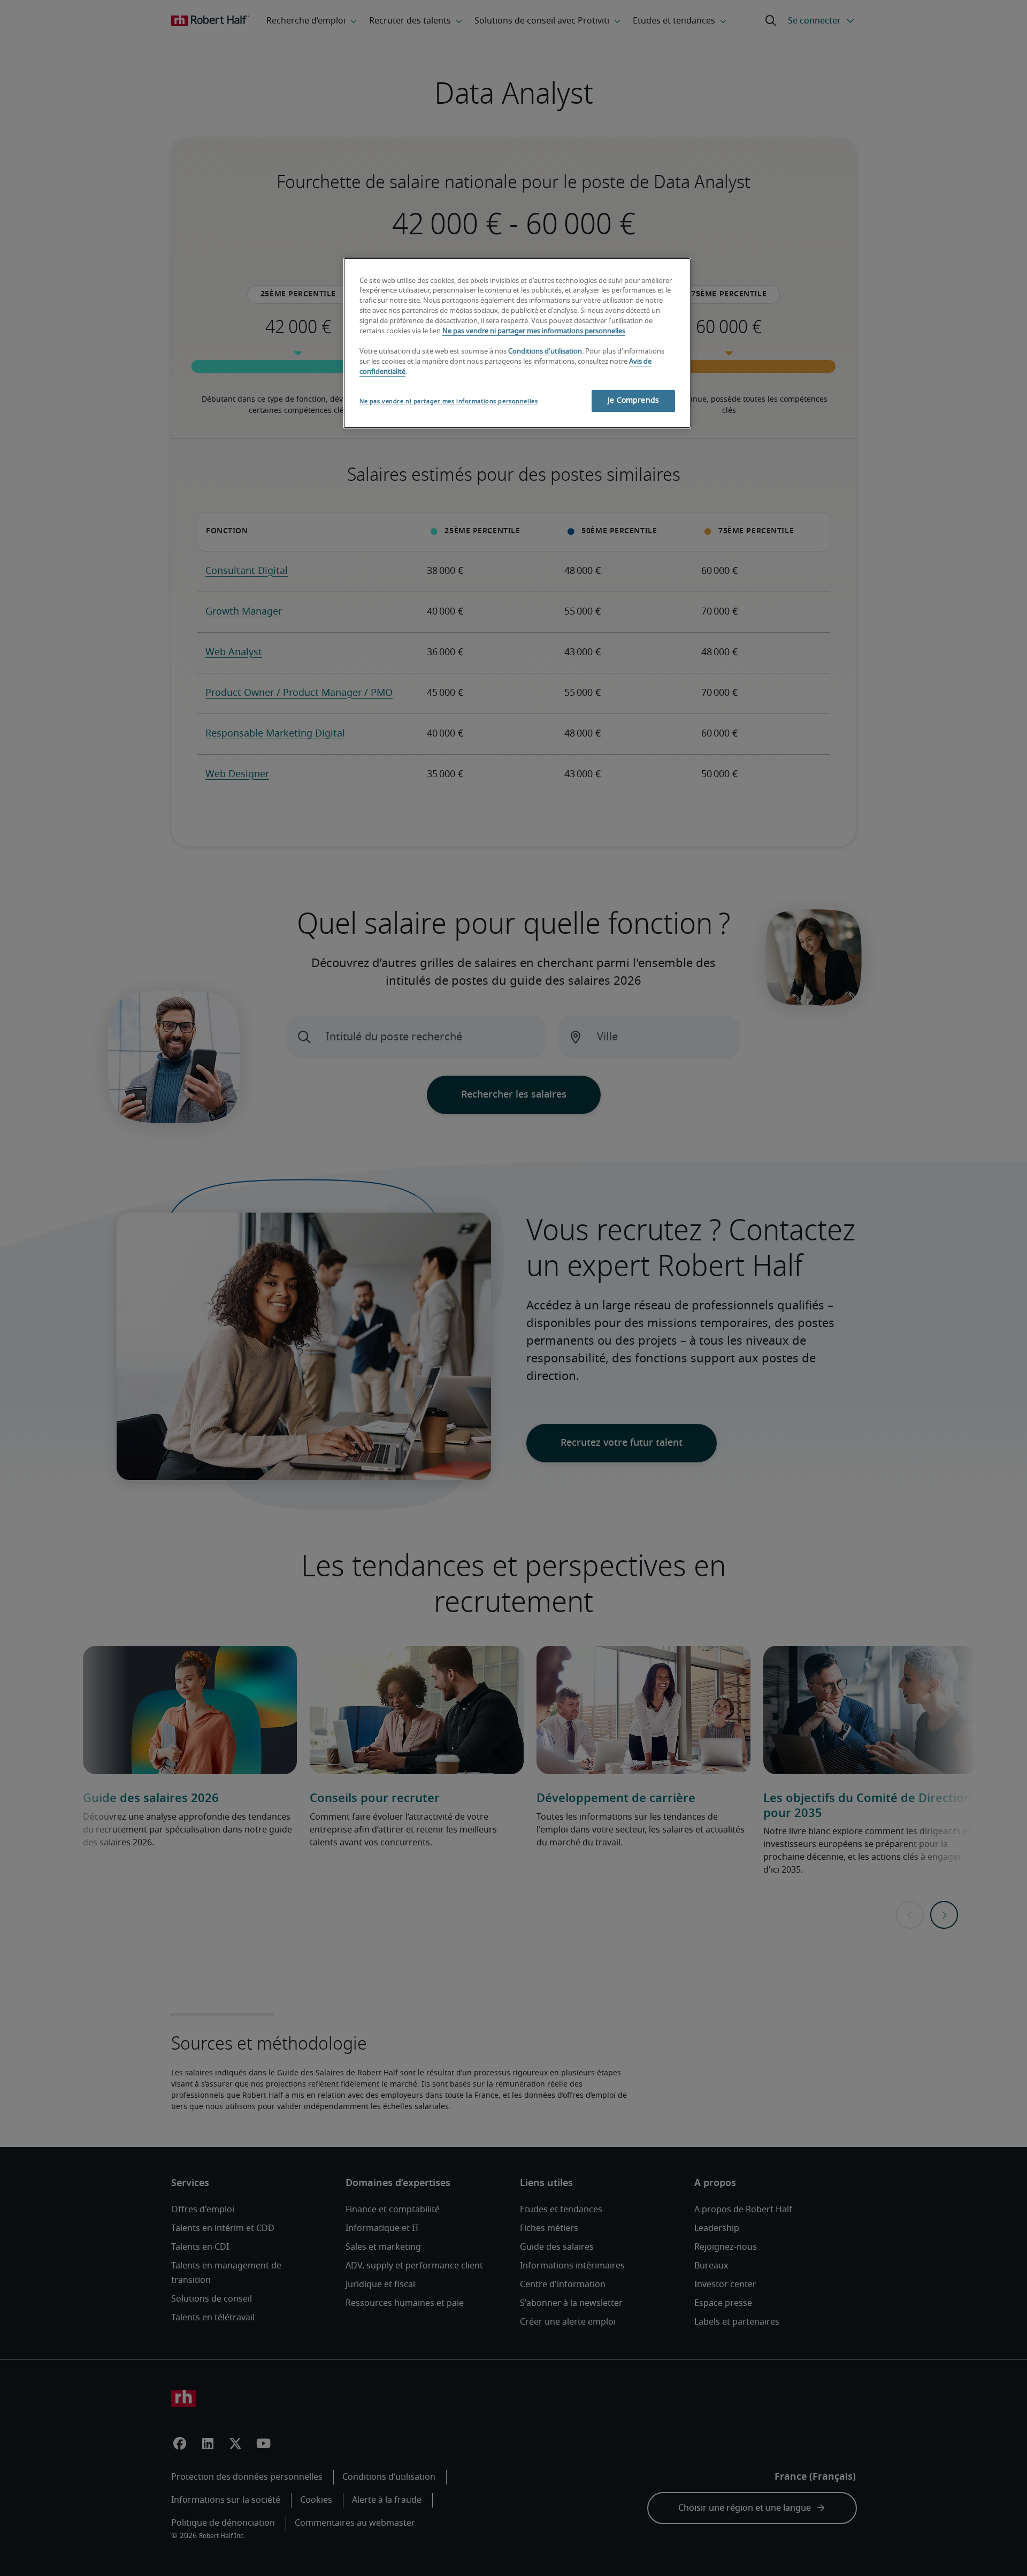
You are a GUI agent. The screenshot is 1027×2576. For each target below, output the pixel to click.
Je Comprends (633, 401)
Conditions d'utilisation (545, 352)
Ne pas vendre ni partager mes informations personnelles (534, 331)
